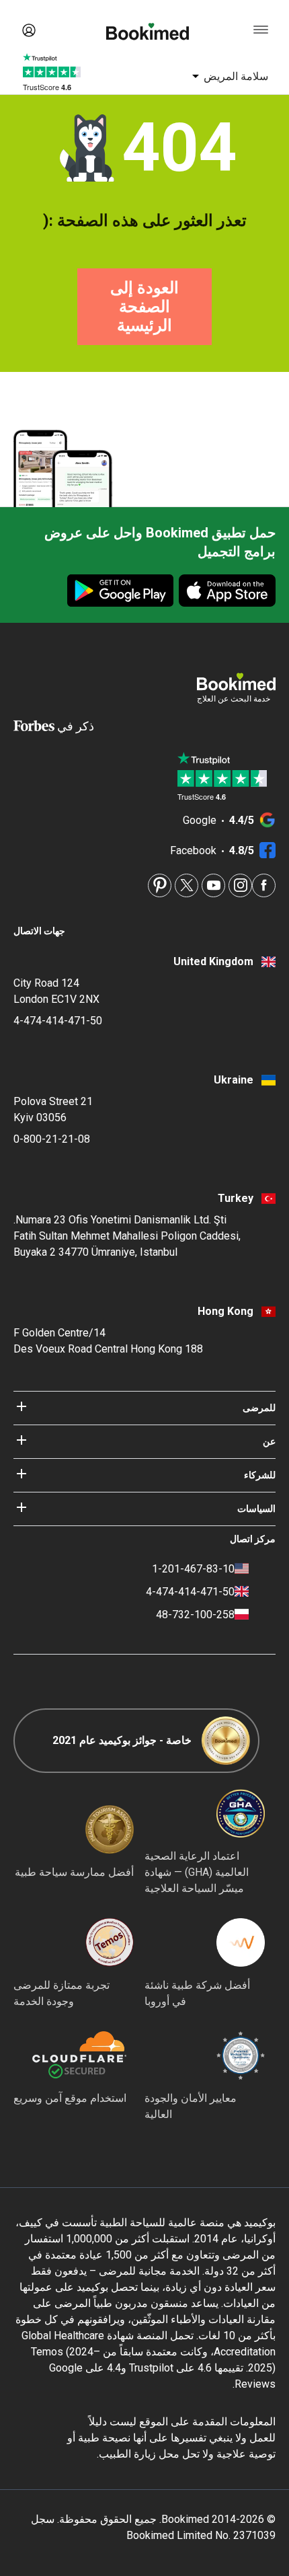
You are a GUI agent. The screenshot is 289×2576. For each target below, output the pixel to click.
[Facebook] (264, 885)
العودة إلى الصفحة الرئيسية (144, 307)
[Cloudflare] (70, 2055)
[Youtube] (213, 885)
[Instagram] (240, 885)
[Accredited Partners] (110, 1942)
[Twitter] (187, 885)
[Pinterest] (160, 885)
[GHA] (241, 1813)
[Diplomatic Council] (241, 2055)
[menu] (261, 30)
